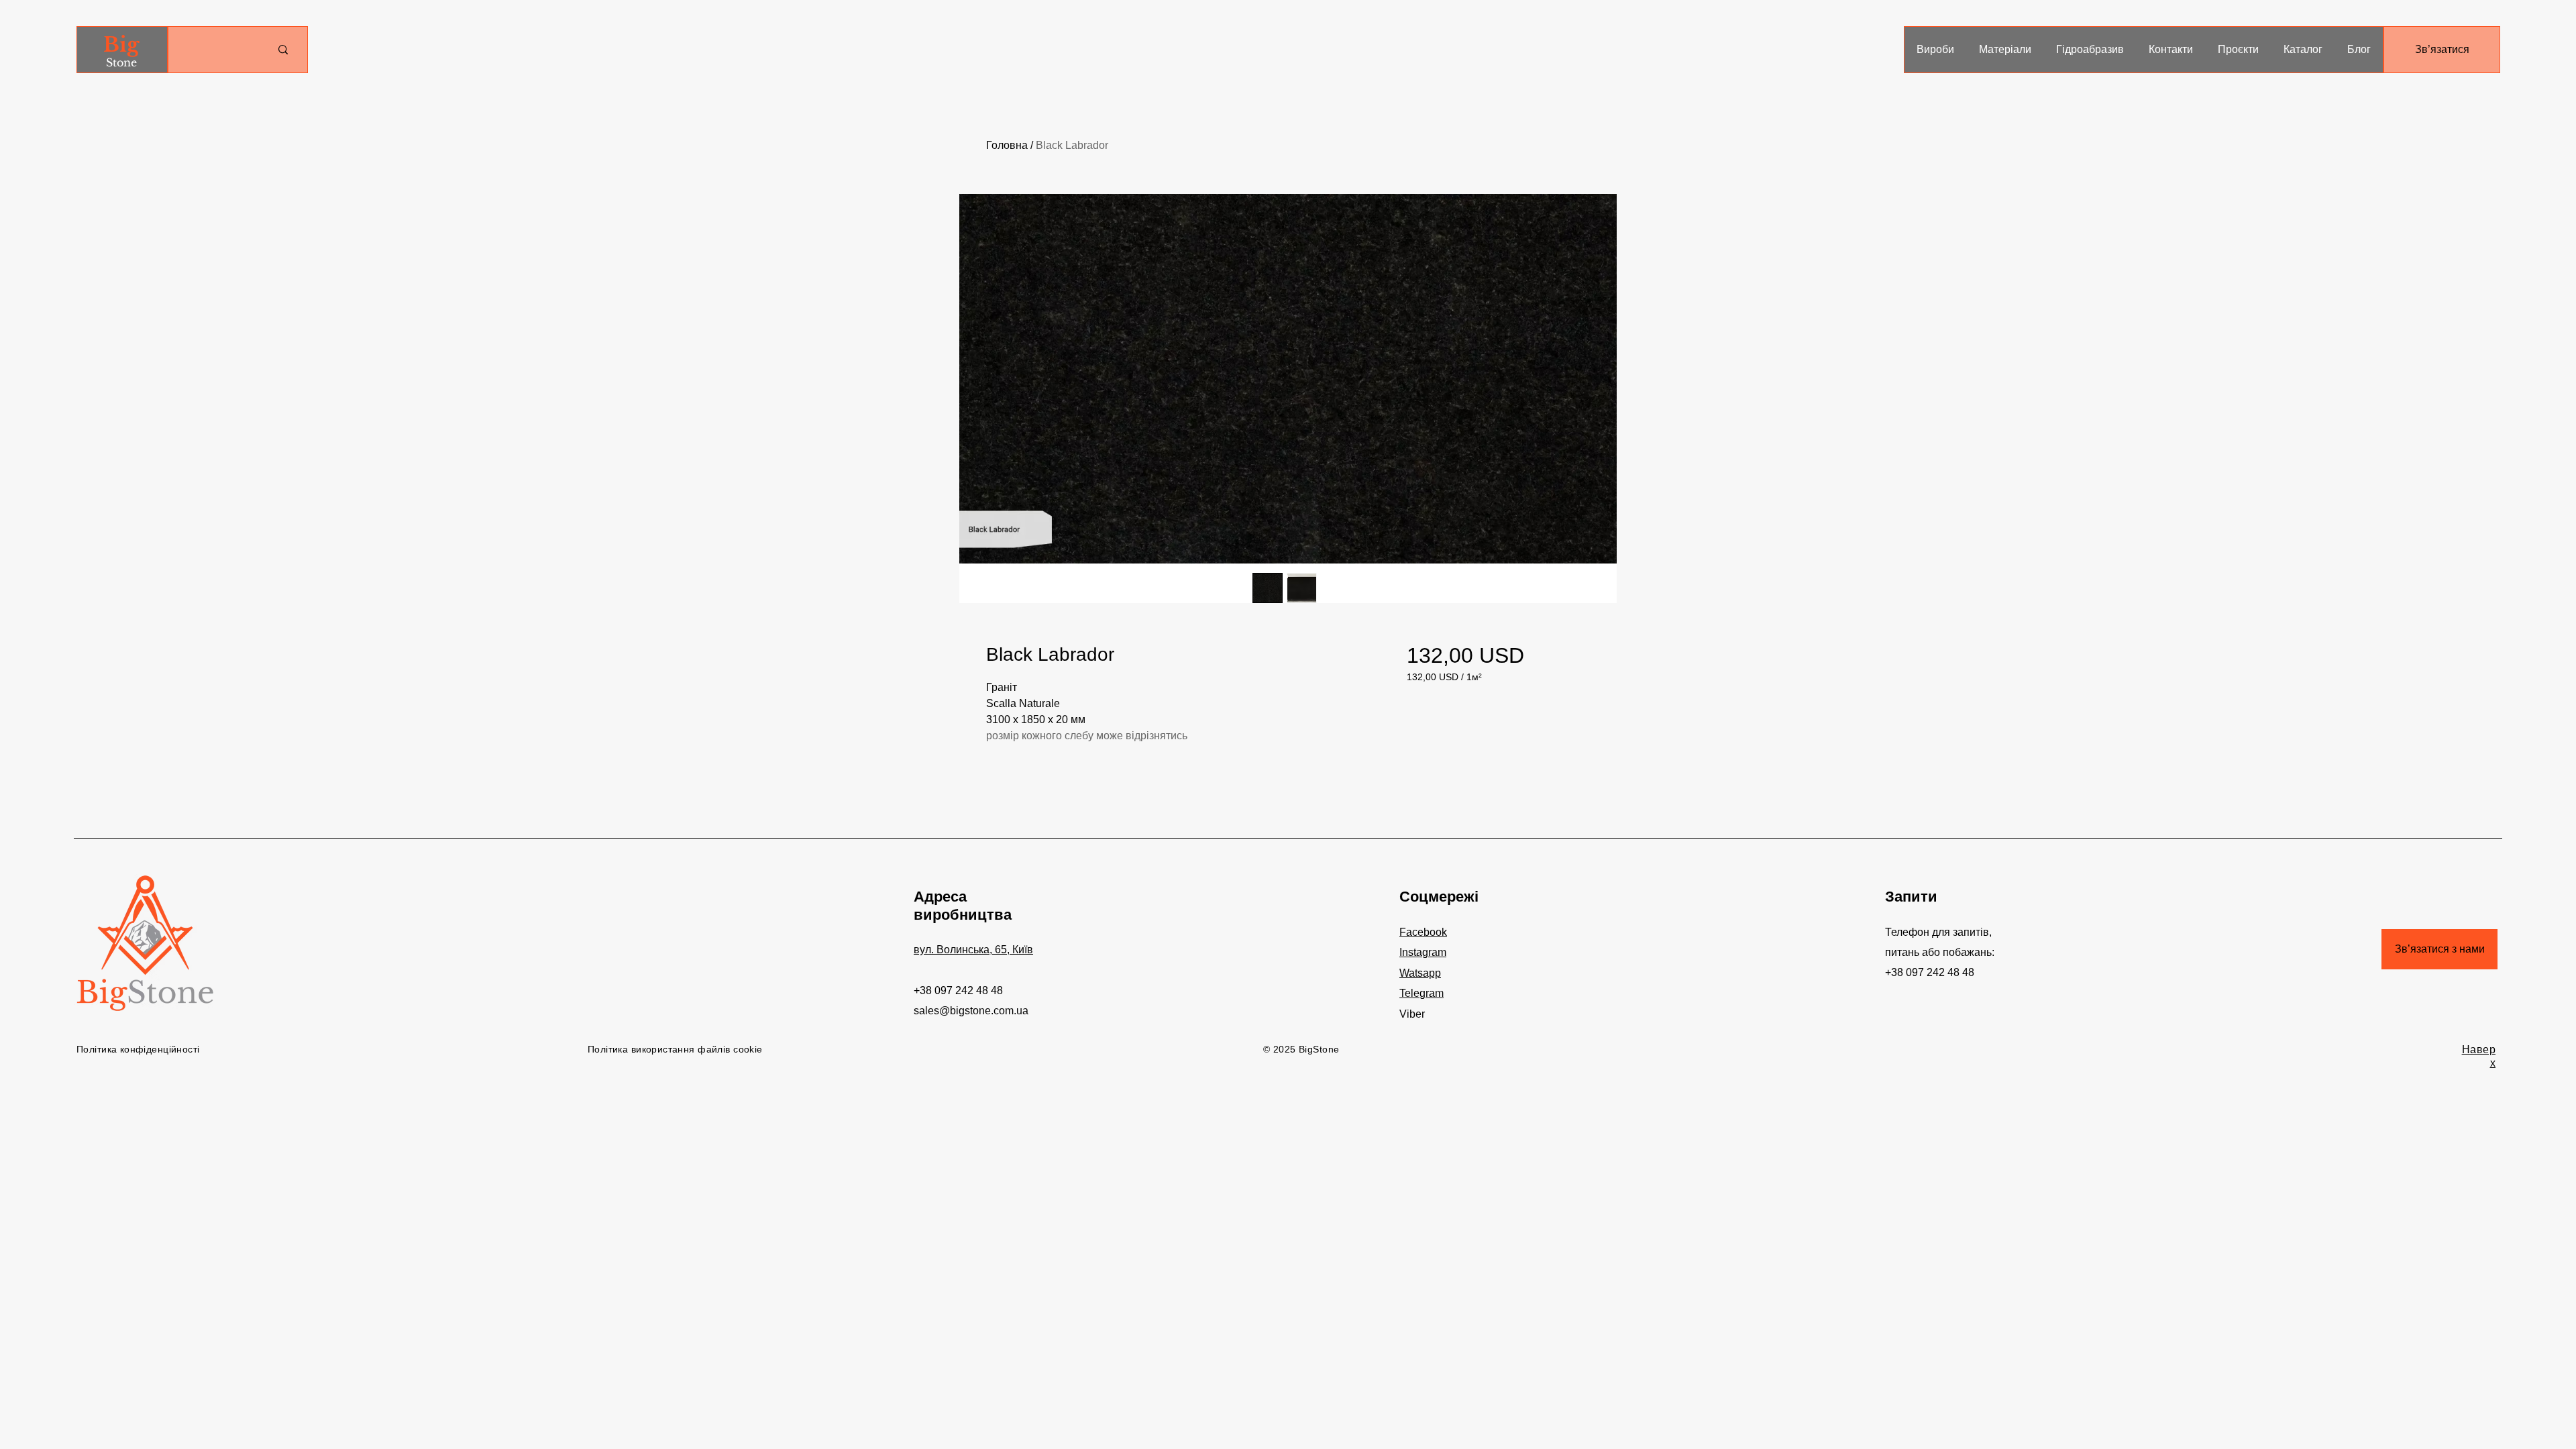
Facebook (1423, 932)
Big (121, 45)
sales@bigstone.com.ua (971, 1011)
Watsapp (1420, 973)
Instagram (1423, 952)
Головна (1007, 145)
